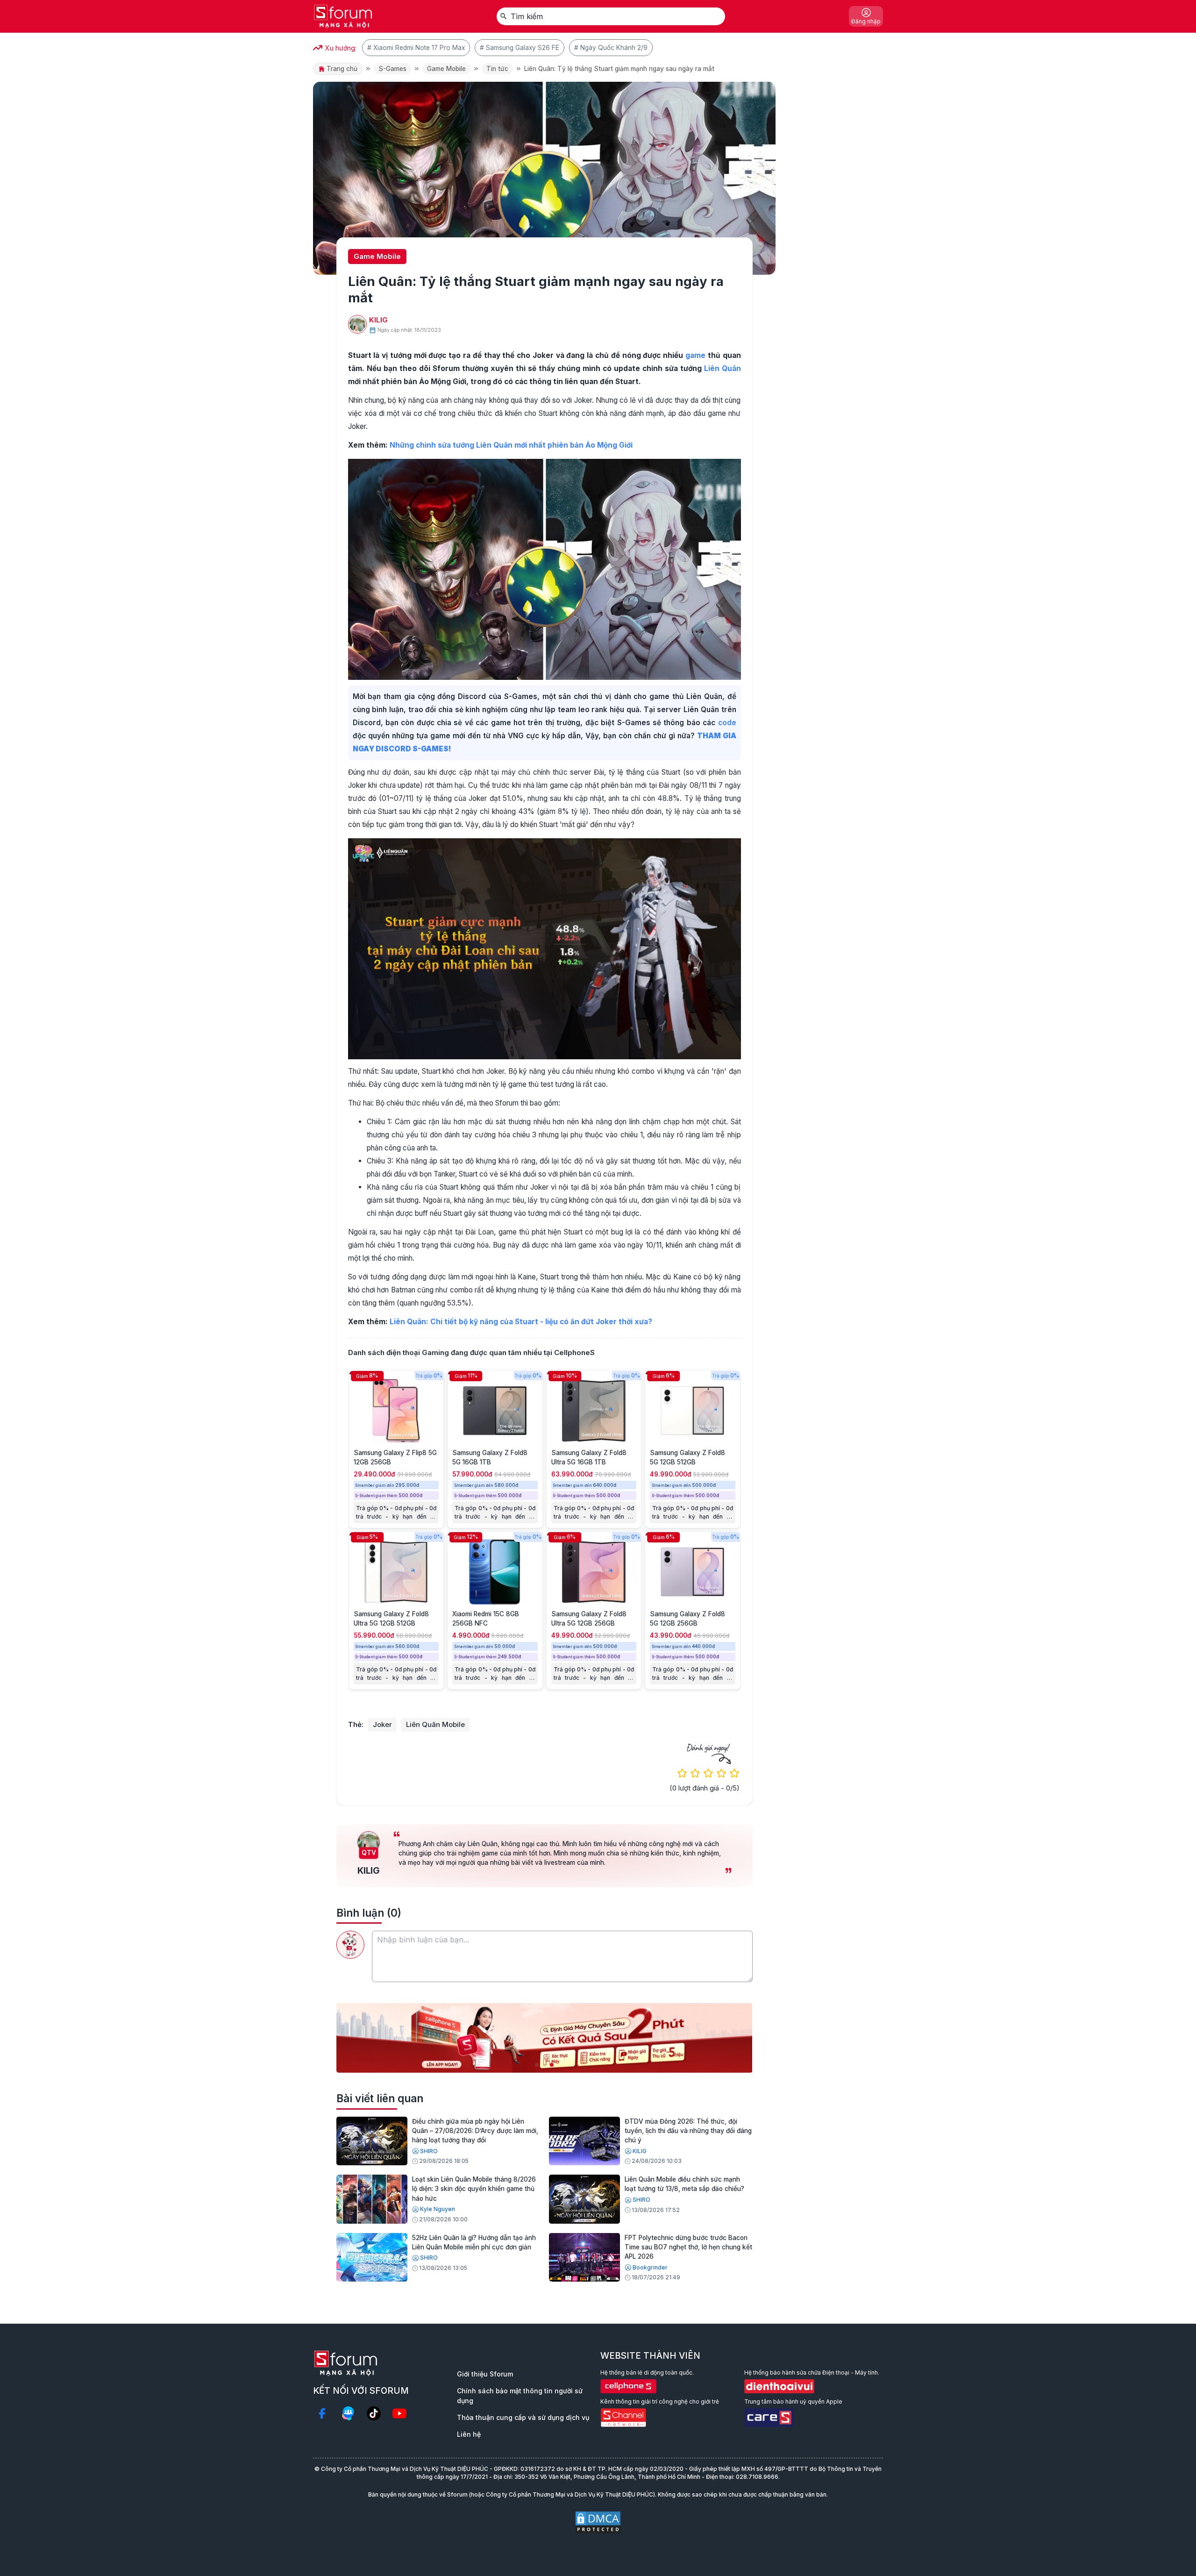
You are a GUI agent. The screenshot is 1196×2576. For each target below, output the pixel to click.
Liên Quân (723, 368)
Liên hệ (469, 2434)
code (727, 723)
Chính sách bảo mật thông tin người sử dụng (520, 2396)
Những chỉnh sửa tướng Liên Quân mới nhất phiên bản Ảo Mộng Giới (511, 445)
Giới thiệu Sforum (485, 2374)
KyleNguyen (438, 2209)
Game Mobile (446, 69)
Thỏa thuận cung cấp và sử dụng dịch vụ (523, 2417)
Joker (382, 1724)
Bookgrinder (650, 2267)
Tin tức (497, 69)
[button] (537, 2065)
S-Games (392, 69)
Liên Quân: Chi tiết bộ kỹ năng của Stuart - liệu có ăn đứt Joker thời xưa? (521, 1322)
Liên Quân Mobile (435, 1724)
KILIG (378, 320)
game (695, 355)
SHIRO (429, 2151)
